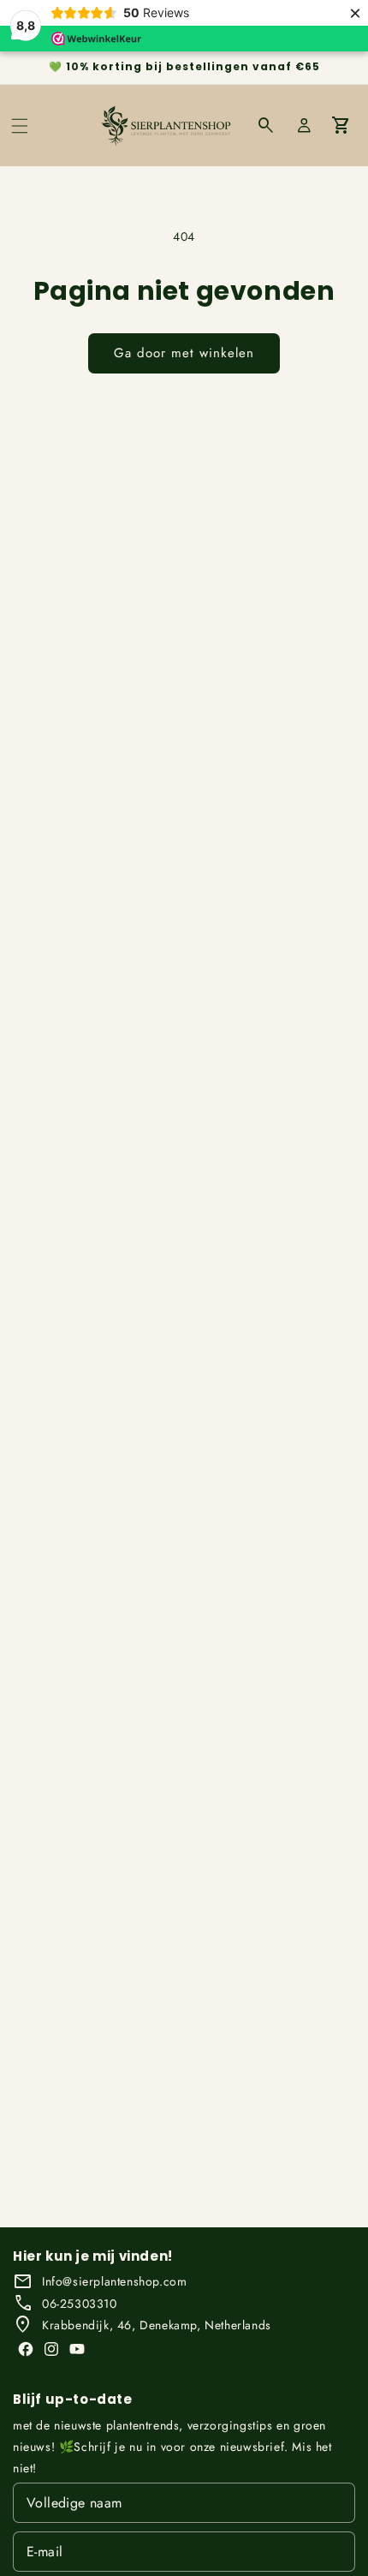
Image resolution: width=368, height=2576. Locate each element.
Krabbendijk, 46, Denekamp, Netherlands (157, 2325)
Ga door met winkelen (184, 353)
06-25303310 (80, 2304)
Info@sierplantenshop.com (114, 2281)
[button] (20, 126)
